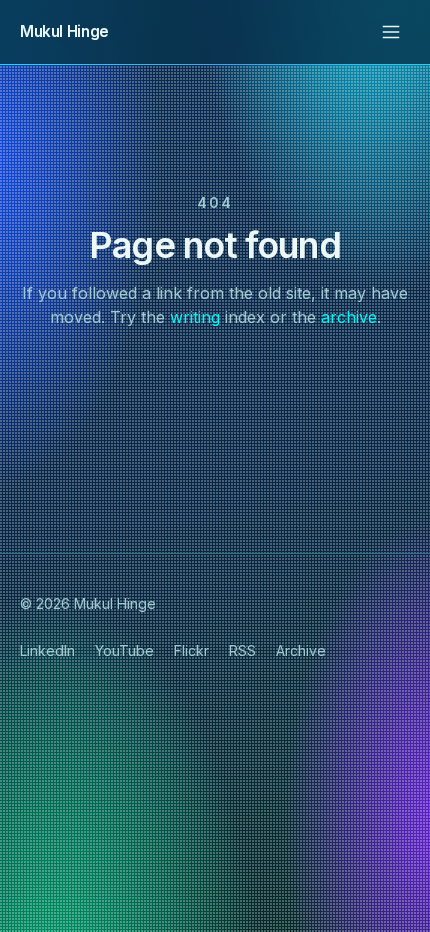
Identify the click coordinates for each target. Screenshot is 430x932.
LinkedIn (47, 650)
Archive (301, 650)
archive (349, 317)
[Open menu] (391, 32)
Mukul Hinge (64, 31)
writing (195, 317)
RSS (242, 650)
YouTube (124, 650)
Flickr (191, 650)
